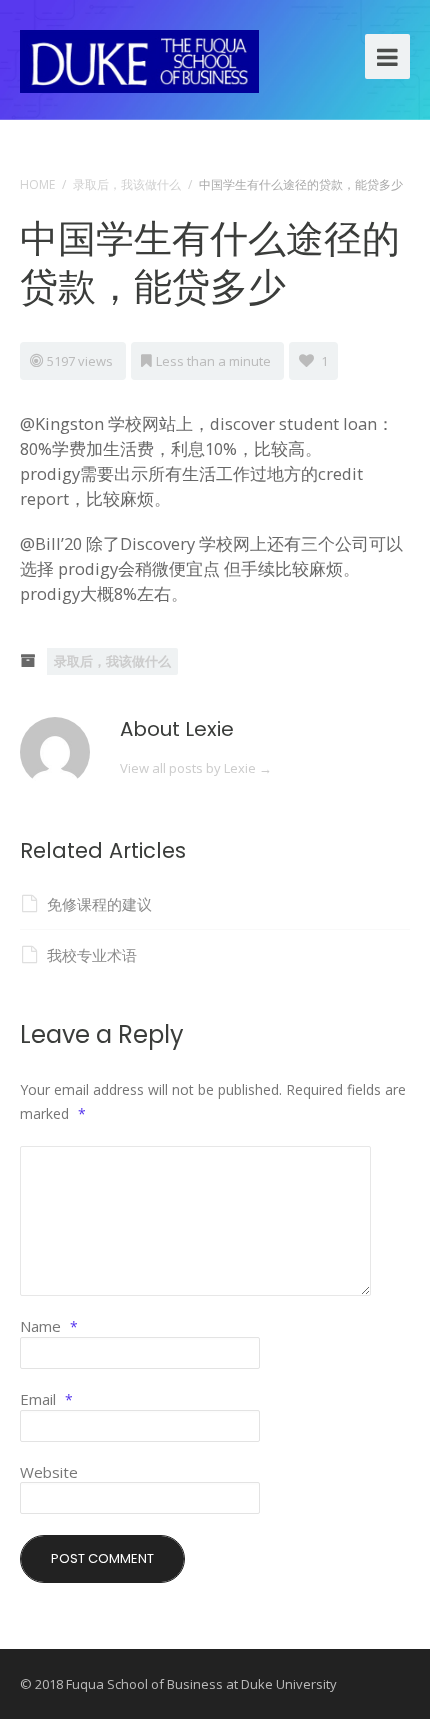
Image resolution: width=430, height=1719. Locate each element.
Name (49, 1326)
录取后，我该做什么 (127, 184)
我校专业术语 (92, 955)
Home (37, 184)
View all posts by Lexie (196, 768)
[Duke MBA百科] (139, 58)
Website (49, 1472)
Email (46, 1399)
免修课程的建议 (99, 904)
